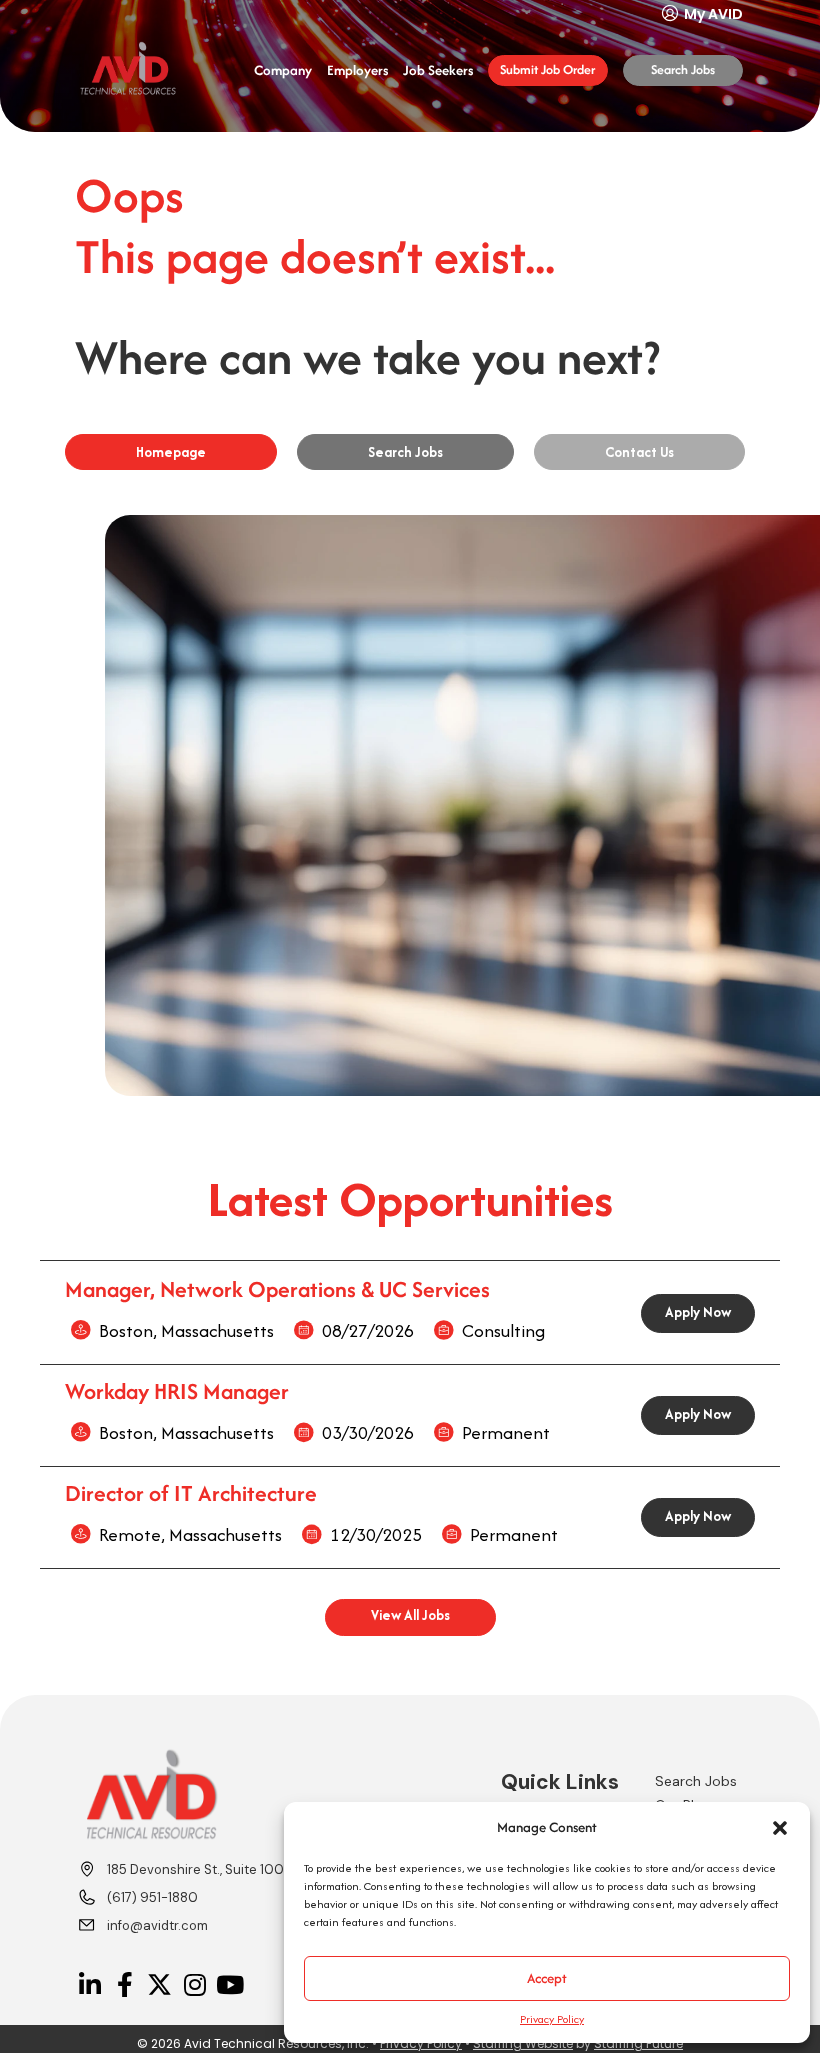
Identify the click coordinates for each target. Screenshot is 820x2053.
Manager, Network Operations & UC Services (277, 1289)
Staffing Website (523, 2043)
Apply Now (698, 1312)
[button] (780, 1828)
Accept (547, 1978)
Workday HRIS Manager (177, 1391)
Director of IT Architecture (191, 1493)
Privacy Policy (552, 2019)
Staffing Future (638, 2043)
